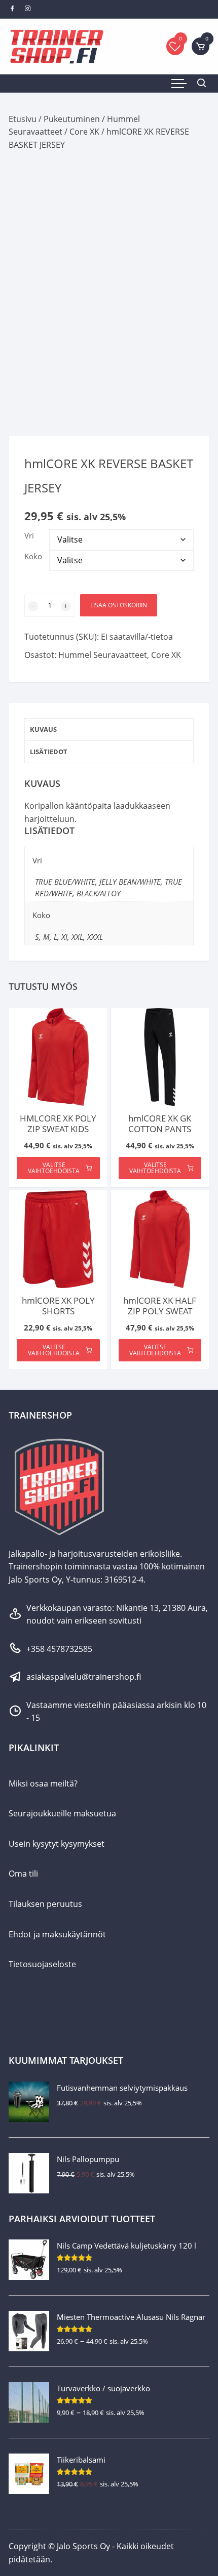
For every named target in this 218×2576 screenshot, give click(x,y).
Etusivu (23, 119)
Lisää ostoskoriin (119, 605)
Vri (29, 535)
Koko (33, 556)
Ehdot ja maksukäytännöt (57, 1934)
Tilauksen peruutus (45, 1904)
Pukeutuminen (72, 119)
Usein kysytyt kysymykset (57, 1844)
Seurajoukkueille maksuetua (62, 1813)
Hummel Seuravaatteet (103, 655)
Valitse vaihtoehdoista (54, 1168)
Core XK (84, 132)
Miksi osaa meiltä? (43, 1783)
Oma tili (23, 1874)
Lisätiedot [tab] (49, 752)
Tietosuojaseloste (42, 1964)
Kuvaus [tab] (43, 729)
